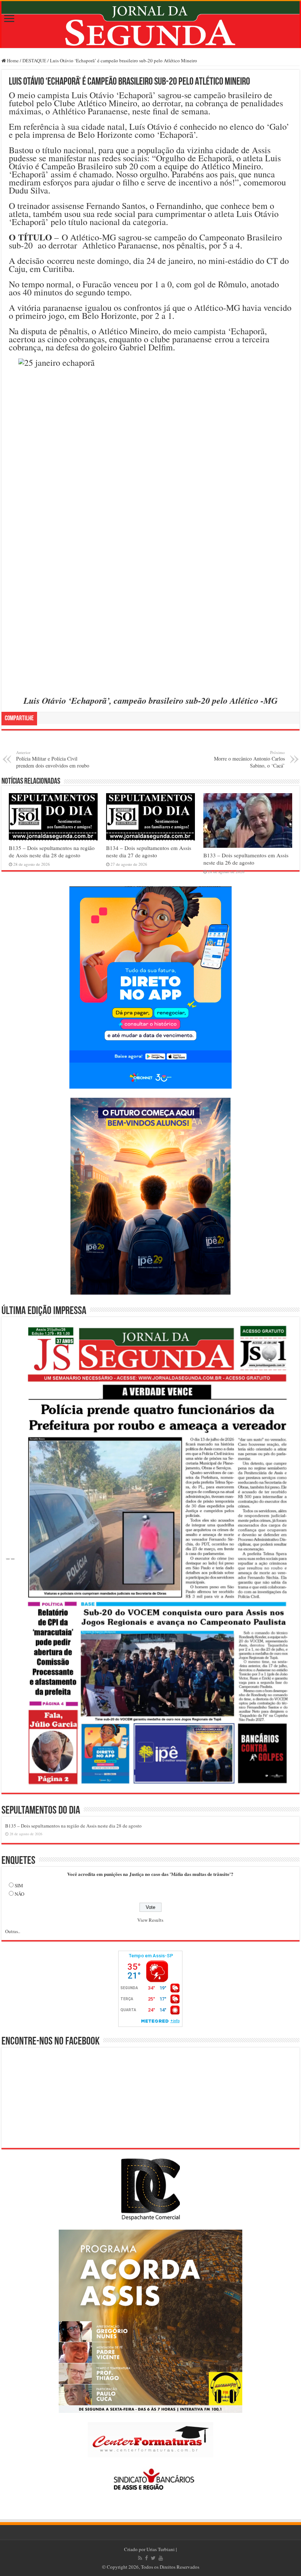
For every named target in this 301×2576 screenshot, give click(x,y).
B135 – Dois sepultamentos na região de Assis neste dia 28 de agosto (52, 851)
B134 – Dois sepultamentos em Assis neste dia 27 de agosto (149, 851)
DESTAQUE (34, 60)
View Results (150, 1920)
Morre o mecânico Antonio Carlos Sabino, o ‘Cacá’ (249, 759)
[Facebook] (146, 2558)
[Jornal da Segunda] (150, 25)
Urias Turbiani (161, 2549)
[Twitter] (153, 2558)
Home (12, 60)
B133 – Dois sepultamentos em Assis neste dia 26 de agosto (246, 859)
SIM (19, 1885)
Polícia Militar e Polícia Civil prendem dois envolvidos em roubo (53, 759)
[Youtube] (161, 2558)
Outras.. (13, 1931)
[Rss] (140, 2558)
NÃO (19, 1894)
